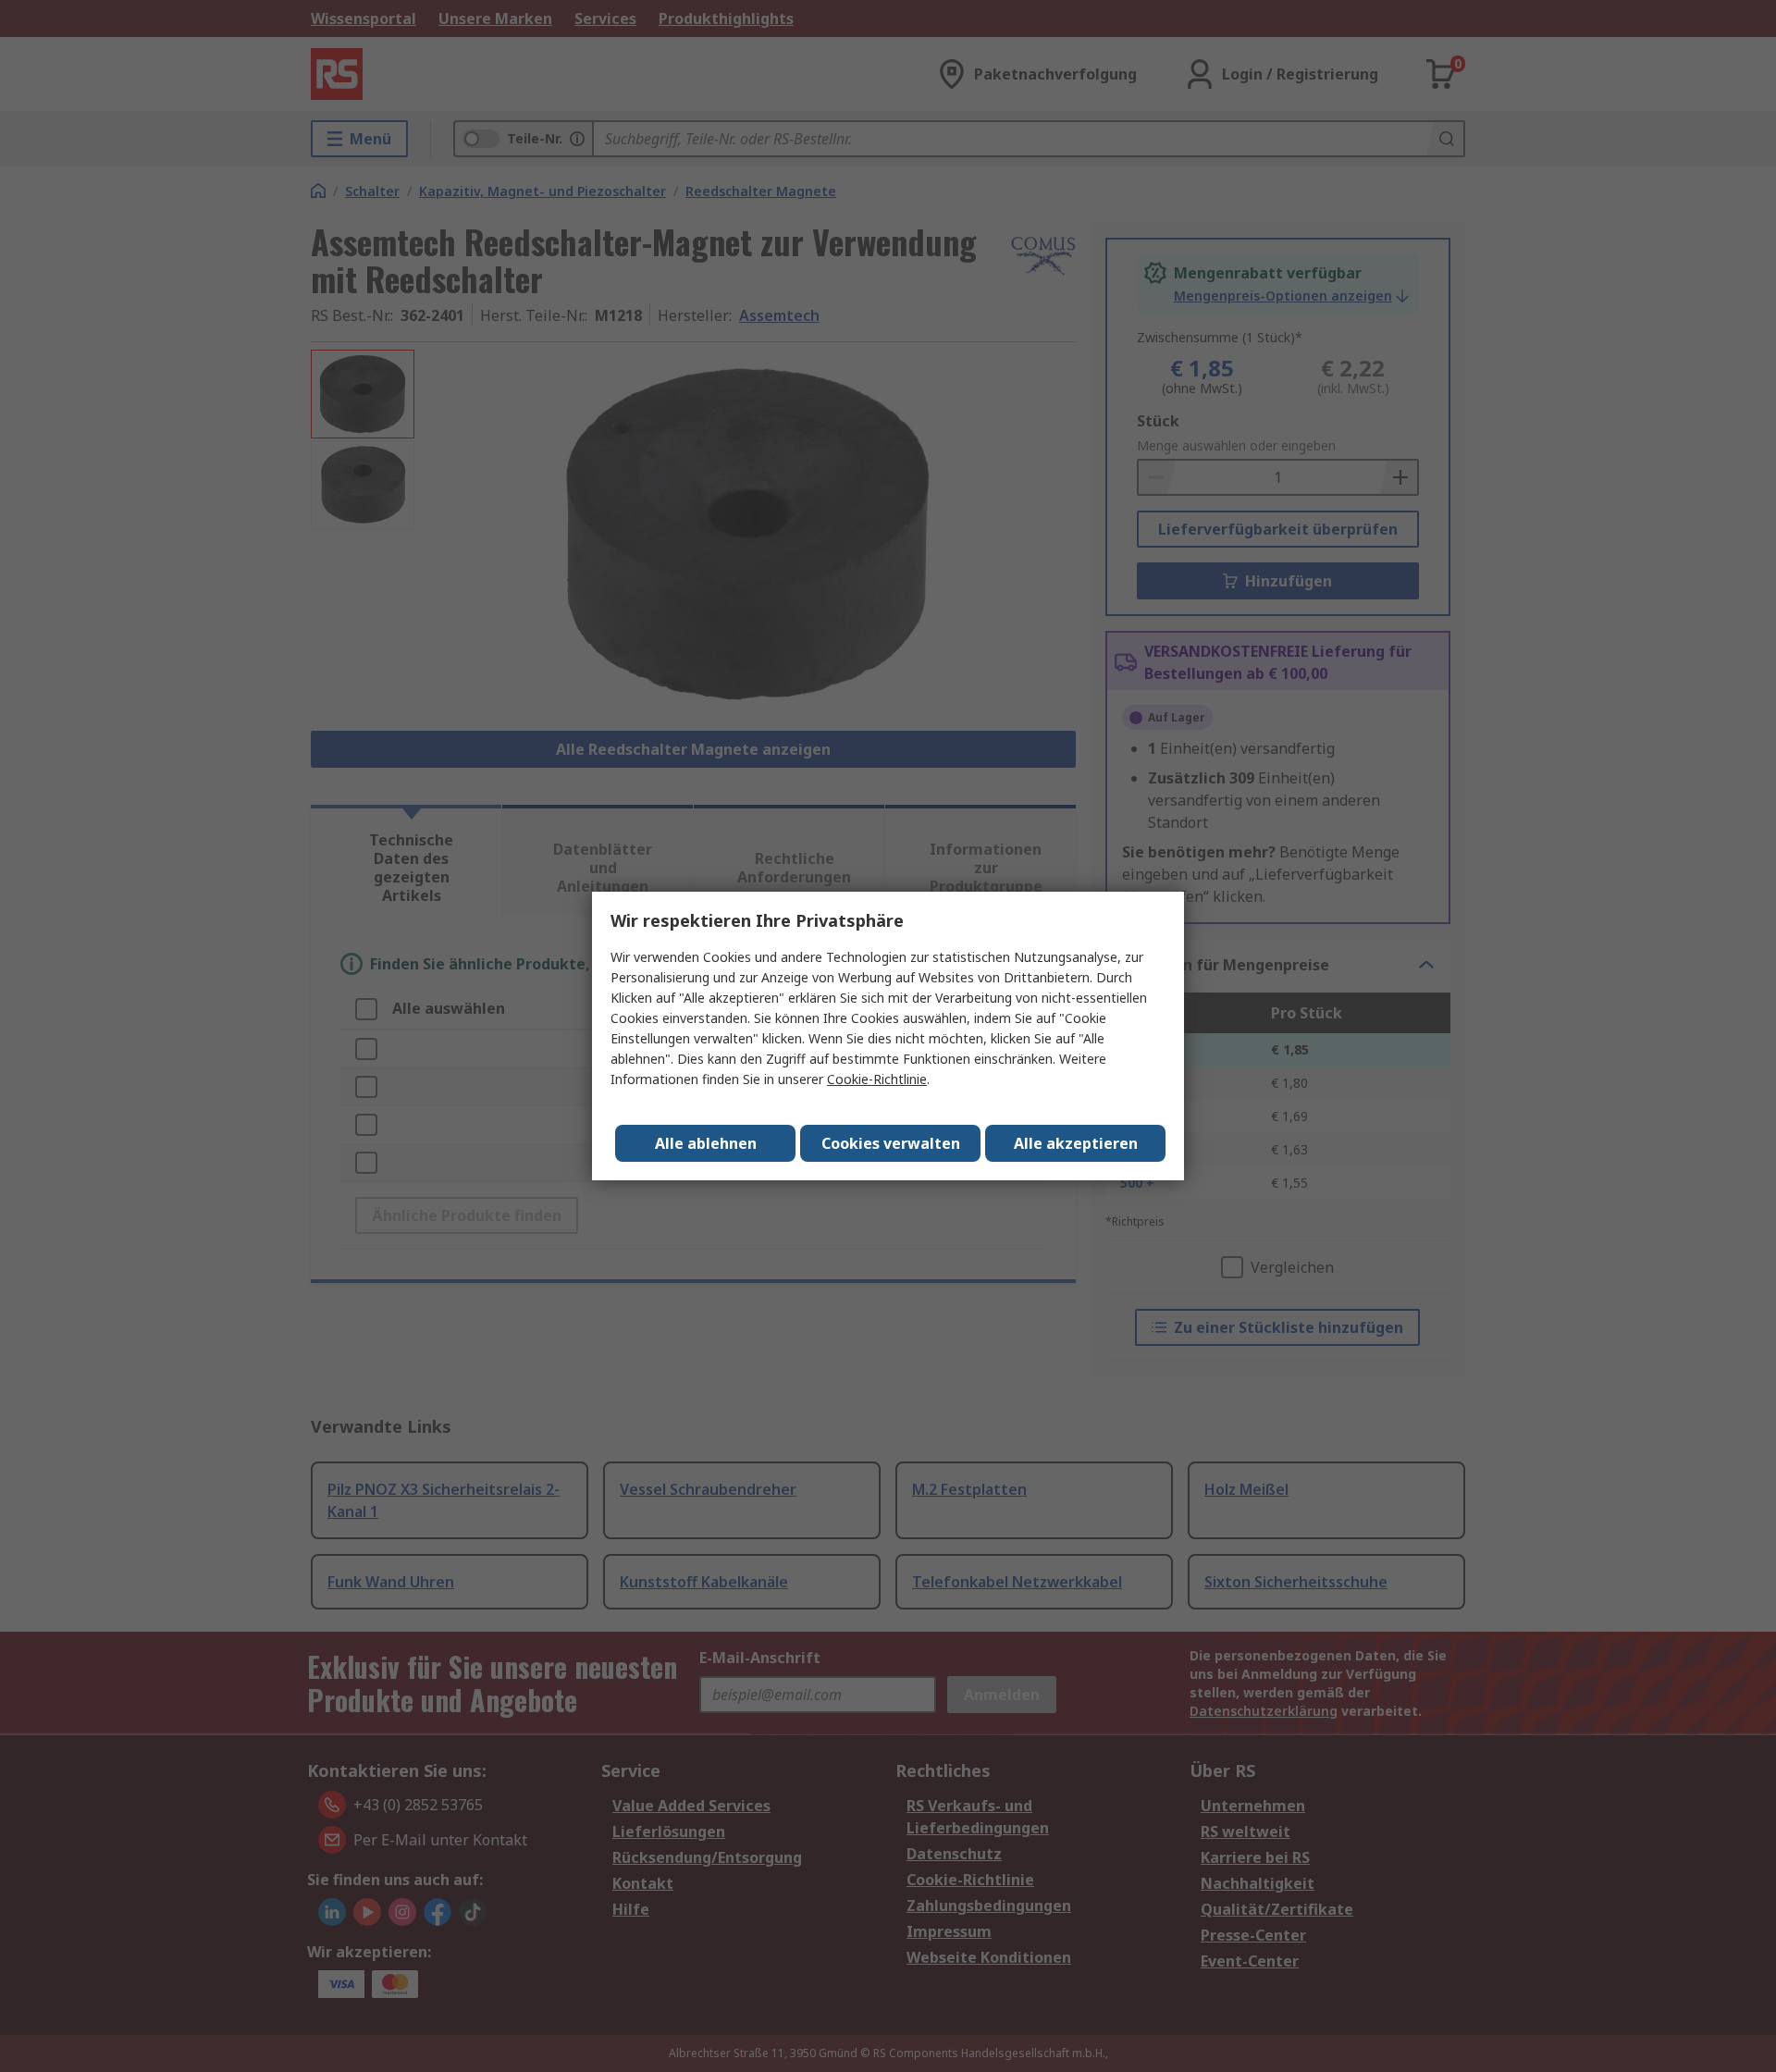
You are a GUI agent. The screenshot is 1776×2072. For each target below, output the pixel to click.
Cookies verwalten (891, 1143)
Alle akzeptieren (1076, 1143)
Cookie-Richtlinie (877, 1079)
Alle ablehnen (706, 1143)
